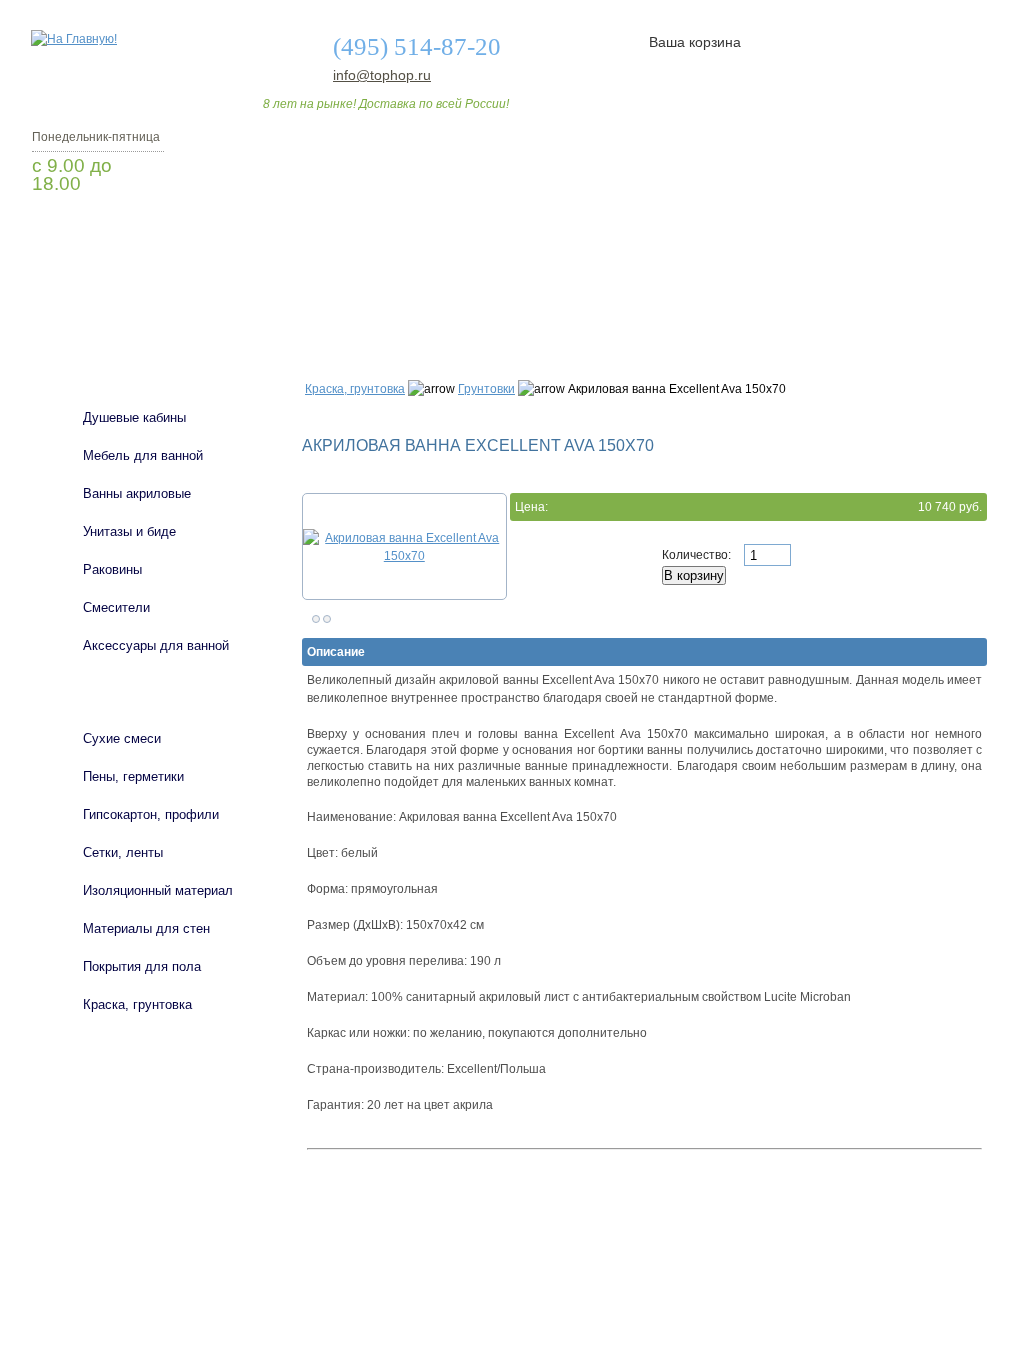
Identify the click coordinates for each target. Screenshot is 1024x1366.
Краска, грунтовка (355, 389)
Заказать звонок (137, 235)
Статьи (644, 303)
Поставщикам (773, 303)
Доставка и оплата (501, 303)
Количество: (698, 555)
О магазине (344, 303)
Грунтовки (486, 389)
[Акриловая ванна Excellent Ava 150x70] (404, 547)
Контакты (910, 303)
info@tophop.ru (382, 75)
